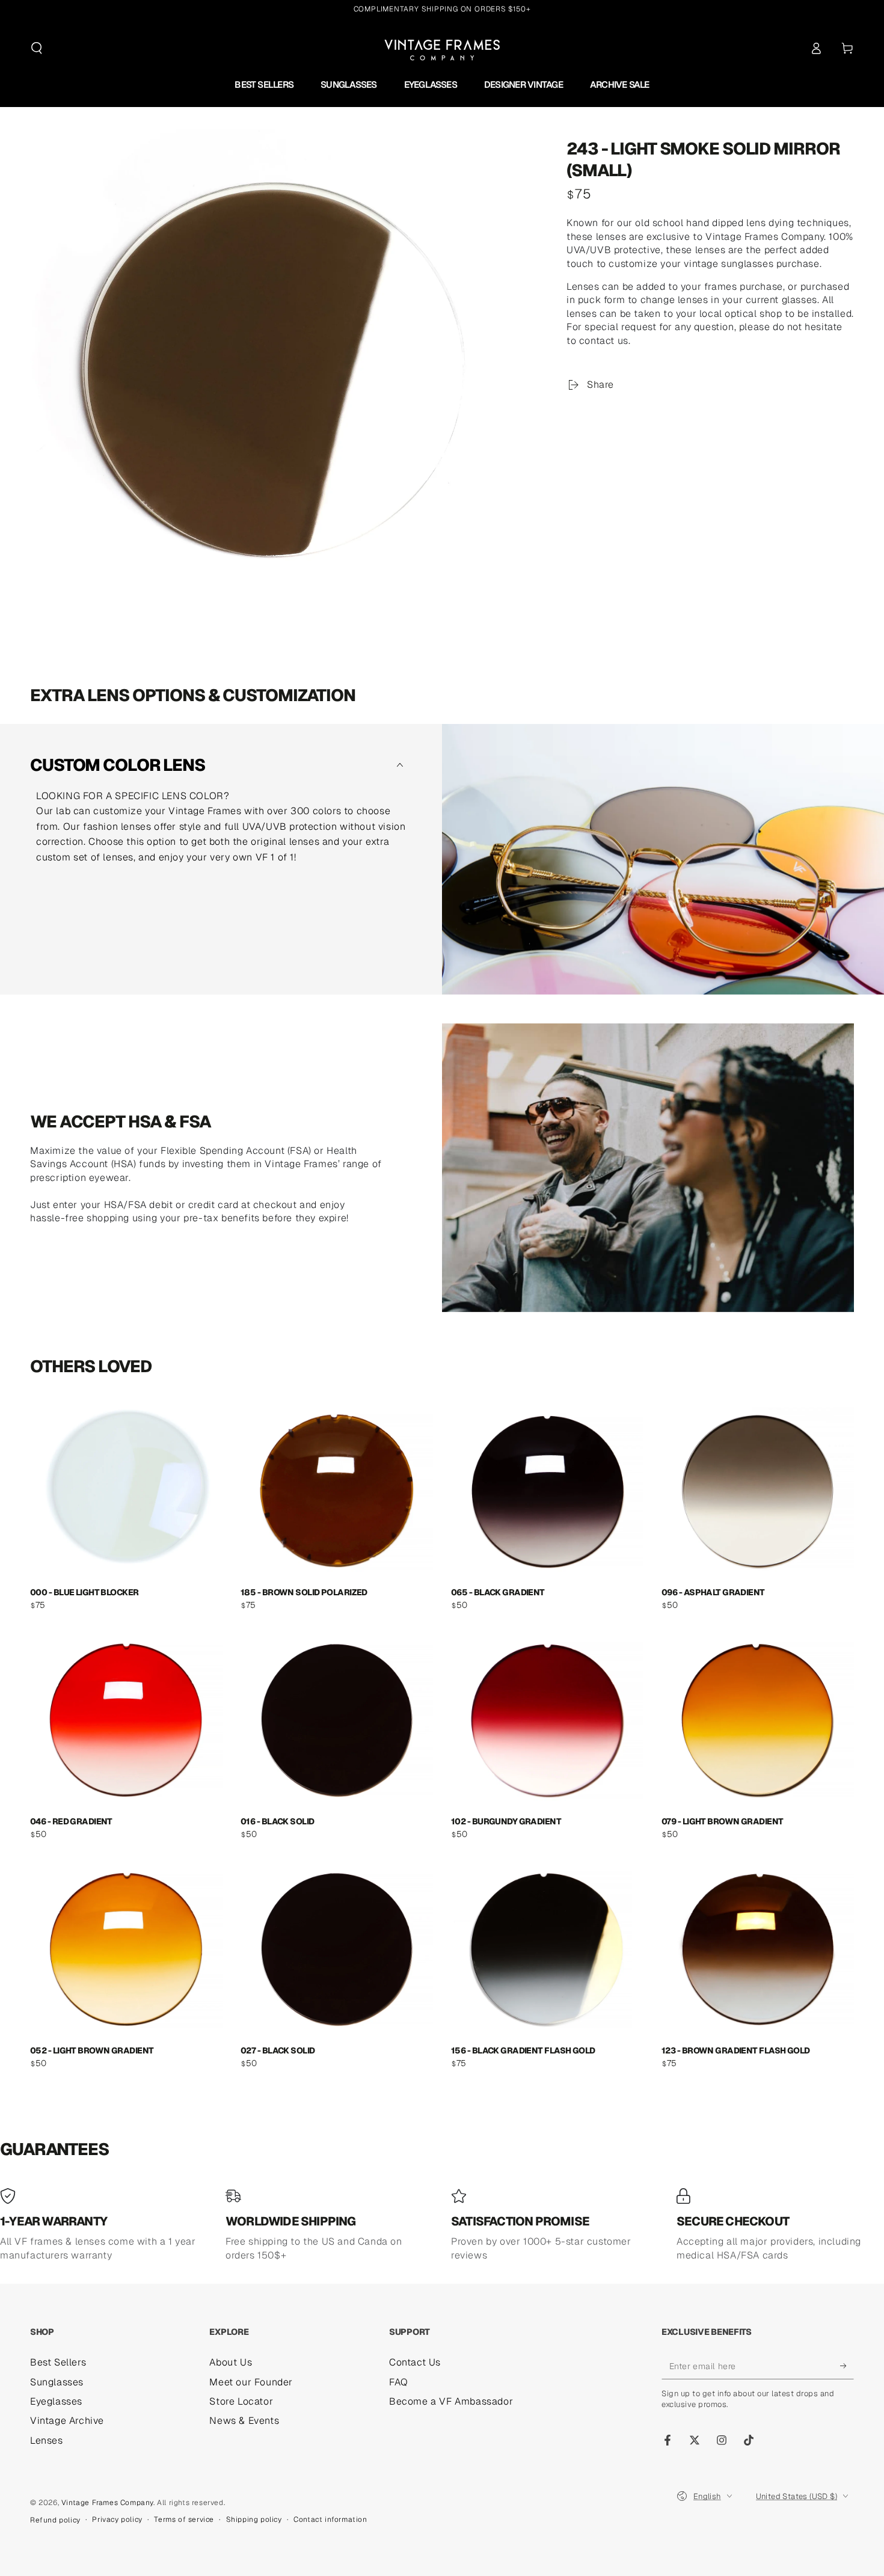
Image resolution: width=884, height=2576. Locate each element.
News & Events (244, 2421)
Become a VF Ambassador (451, 2401)
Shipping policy (254, 2519)
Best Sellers (58, 2362)
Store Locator (241, 2401)
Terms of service (184, 2519)
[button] (37, 48)
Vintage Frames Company (107, 2503)
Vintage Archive (67, 2421)
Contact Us (415, 2362)
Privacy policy (117, 2519)
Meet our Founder (251, 2382)
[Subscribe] (847, 2366)
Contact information (330, 2519)
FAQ (399, 2382)
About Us (231, 2362)
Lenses (47, 2440)
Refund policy (55, 2520)
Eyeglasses (56, 2401)
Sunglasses (57, 2382)
